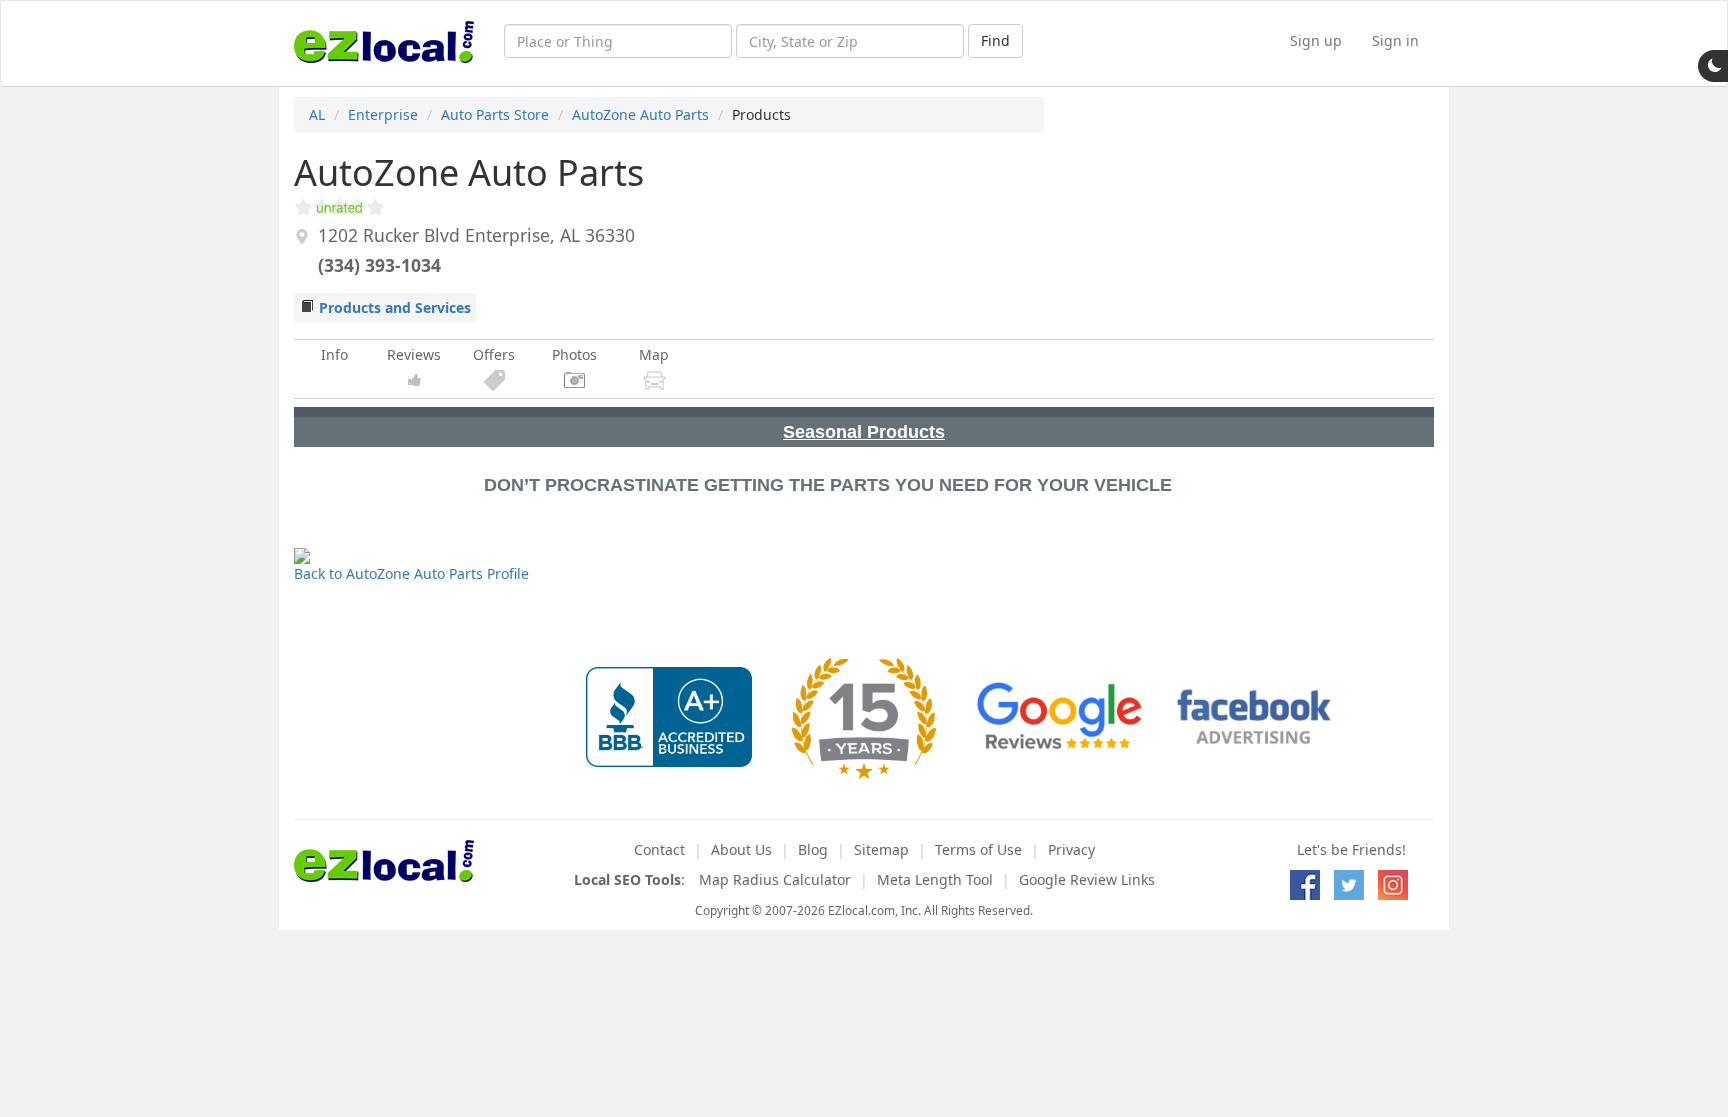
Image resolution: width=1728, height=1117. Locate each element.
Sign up (1316, 40)
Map (654, 354)
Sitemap (881, 849)
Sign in (1395, 40)
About (741, 849)
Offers (494, 354)
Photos (574, 354)
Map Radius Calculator (775, 879)
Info (334, 354)
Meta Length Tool (935, 879)
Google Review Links (1087, 879)
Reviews (414, 354)
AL (317, 114)
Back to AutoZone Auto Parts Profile (411, 573)
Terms (978, 849)
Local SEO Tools (627, 879)
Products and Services (395, 307)
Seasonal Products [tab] (864, 432)
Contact (659, 849)
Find (995, 40)
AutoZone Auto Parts (640, 114)
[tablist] (864, 427)
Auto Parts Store (495, 114)
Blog (813, 849)
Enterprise (383, 114)
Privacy (1071, 849)
